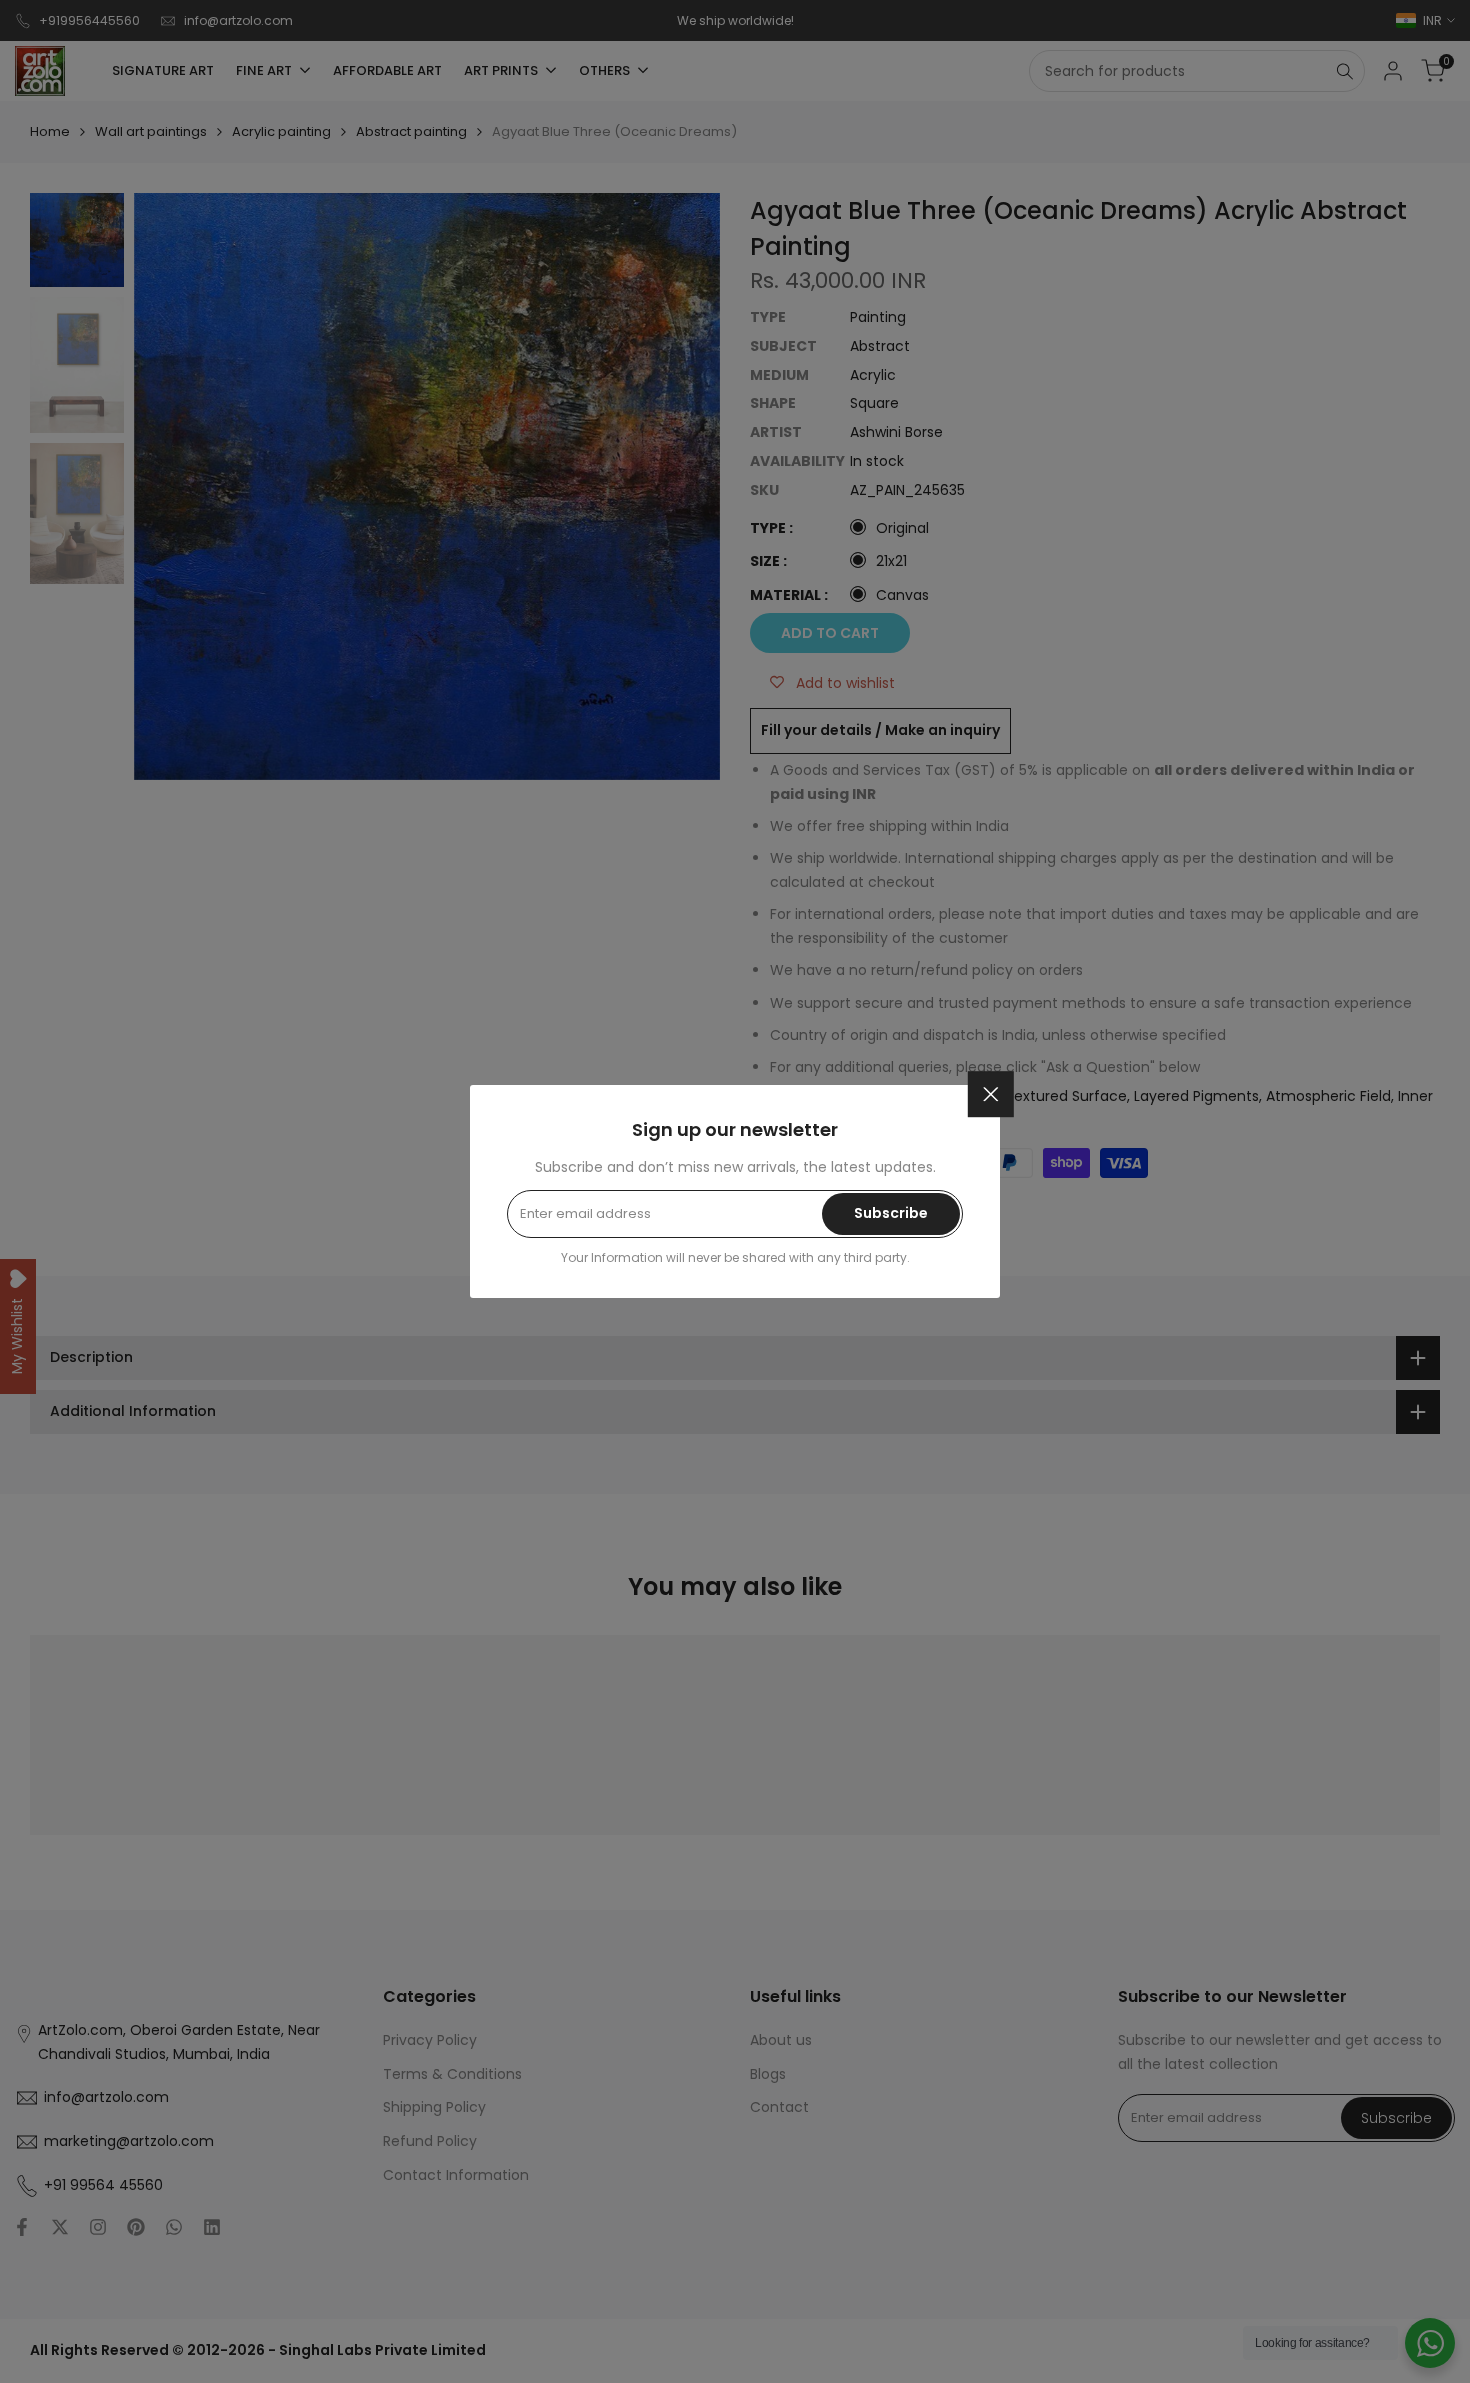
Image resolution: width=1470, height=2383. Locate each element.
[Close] (991, 1094)
